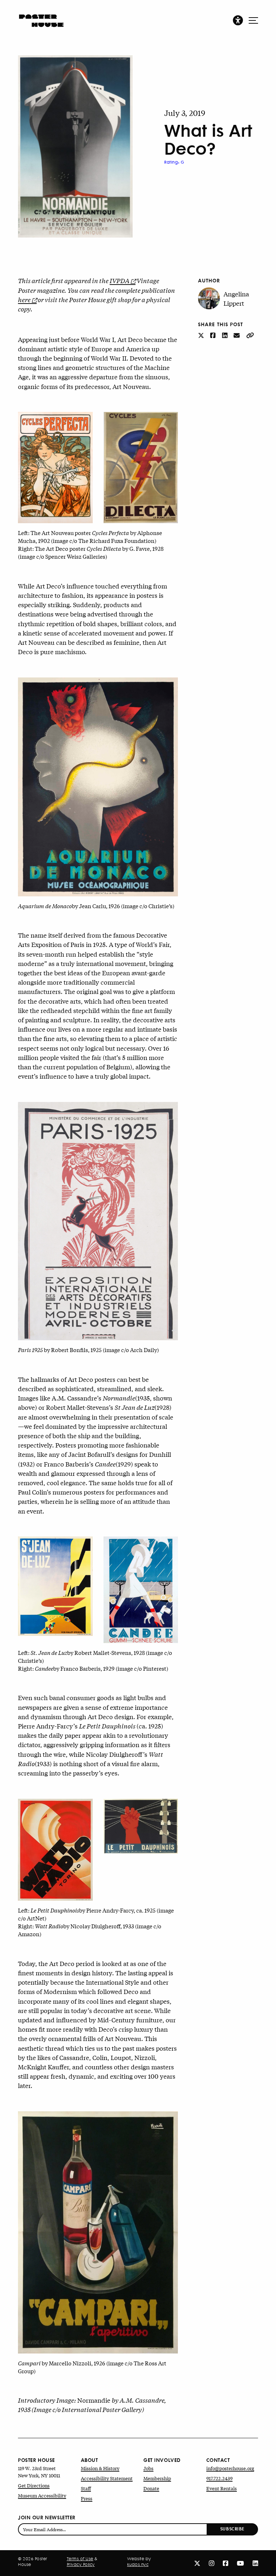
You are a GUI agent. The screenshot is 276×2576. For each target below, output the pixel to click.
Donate (151, 2488)
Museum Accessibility (42, 2495)
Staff (86, 2488)
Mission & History (100, 2468)
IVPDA (119, 280)
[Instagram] (211, 2563)
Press (87, 2498)
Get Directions (34, 2485)
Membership (157, 2478)
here (24, 299)
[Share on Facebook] (214, 335)
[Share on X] (202, 335)
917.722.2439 (219, 2478)
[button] (238, 20)
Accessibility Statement (107, 2478)
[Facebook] (226, 2563)
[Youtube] (240, 2563)
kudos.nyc (138, 2565)
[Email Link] (237, 335)
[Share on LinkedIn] (226, 335)
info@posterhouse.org (230, 2468)
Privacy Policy (81, 2565)
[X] (197, 2563)
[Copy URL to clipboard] (250, 335)
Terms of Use (80, 2559)
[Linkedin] (255, 2563)
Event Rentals (222, 2488)
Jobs (148, 2468)
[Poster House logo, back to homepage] (41, 18)
